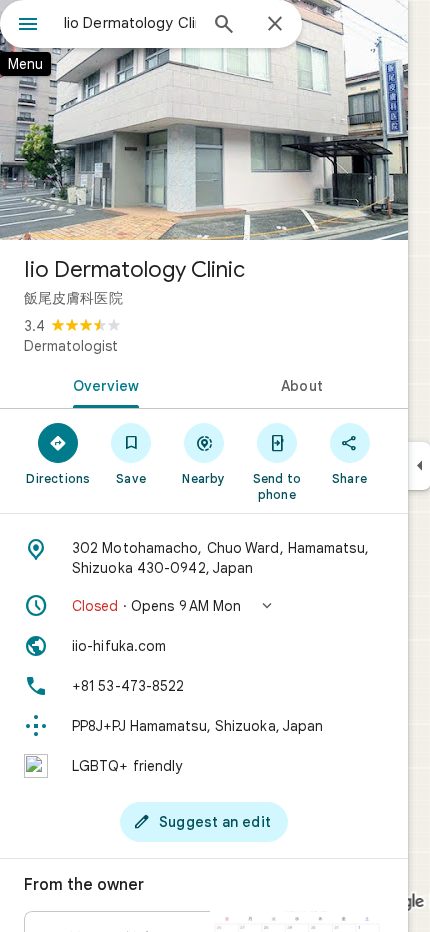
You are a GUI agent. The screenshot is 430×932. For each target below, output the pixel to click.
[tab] (102, 384)
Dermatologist (71, 346)
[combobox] (130, 23)
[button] (204, 606)
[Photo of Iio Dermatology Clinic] (204, 120)
